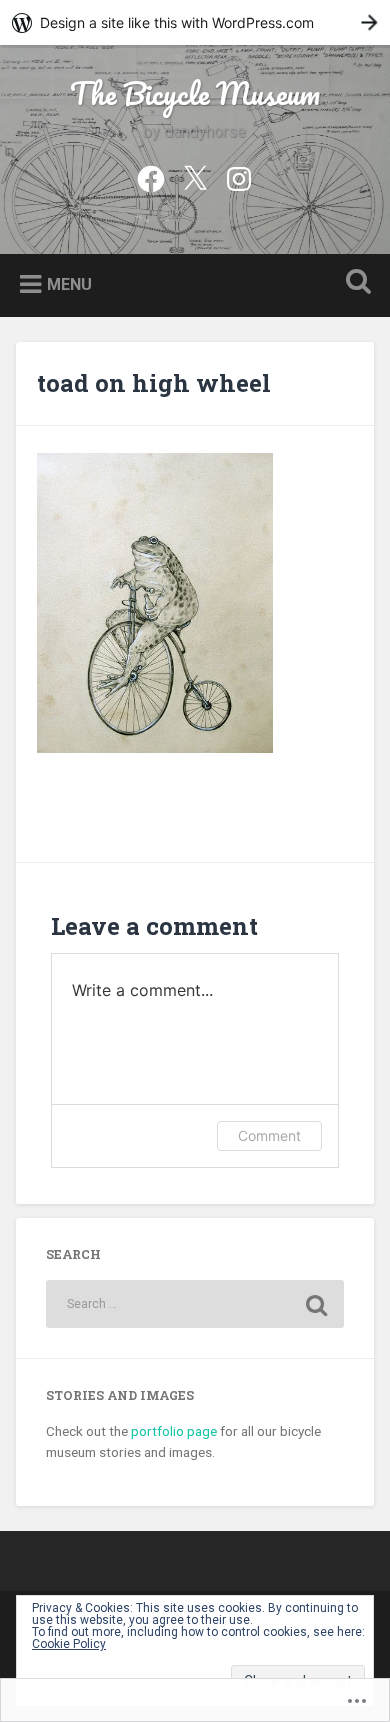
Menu (69, 284)
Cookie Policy (69, 1644)
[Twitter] (195, 177)
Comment (269, 1135)
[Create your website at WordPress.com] (195, 22)
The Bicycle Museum (195, 93)
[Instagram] (239, 177)
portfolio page (174, 1431)
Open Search (355, 283)
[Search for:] (195, 1304)
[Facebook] (151, 177)
